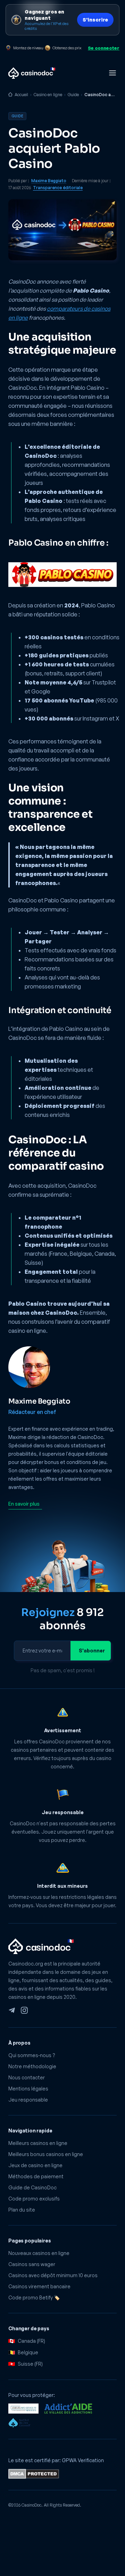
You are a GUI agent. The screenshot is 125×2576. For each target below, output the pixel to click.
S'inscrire (95, 20)
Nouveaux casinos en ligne (39, 2253)
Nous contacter (27, 2077)
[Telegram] (12, 2010)
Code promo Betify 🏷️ (34, 2297)
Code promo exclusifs (34, 2199)
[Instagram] (24, 2010)
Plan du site (22, 2210)
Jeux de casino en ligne (35, 2165)
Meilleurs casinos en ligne (38, 2143)
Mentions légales (28, 2089)
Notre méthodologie (32, 2066)
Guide (73, 95)
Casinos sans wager (32, 2264)
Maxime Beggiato (49, 181)
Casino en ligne (48, 95)
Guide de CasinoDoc (32, 2187)
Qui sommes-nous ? (32, 2055)
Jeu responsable (28, 2100)
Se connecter (104, 48)
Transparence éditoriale (58, 188)
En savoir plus (24, 1504)
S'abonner (92, 1651)
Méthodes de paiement (36, 2176)
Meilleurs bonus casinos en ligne (46, 2154)
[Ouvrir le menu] (112, 73)
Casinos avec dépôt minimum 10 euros (53, 2275)
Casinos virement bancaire (39, 2286)
